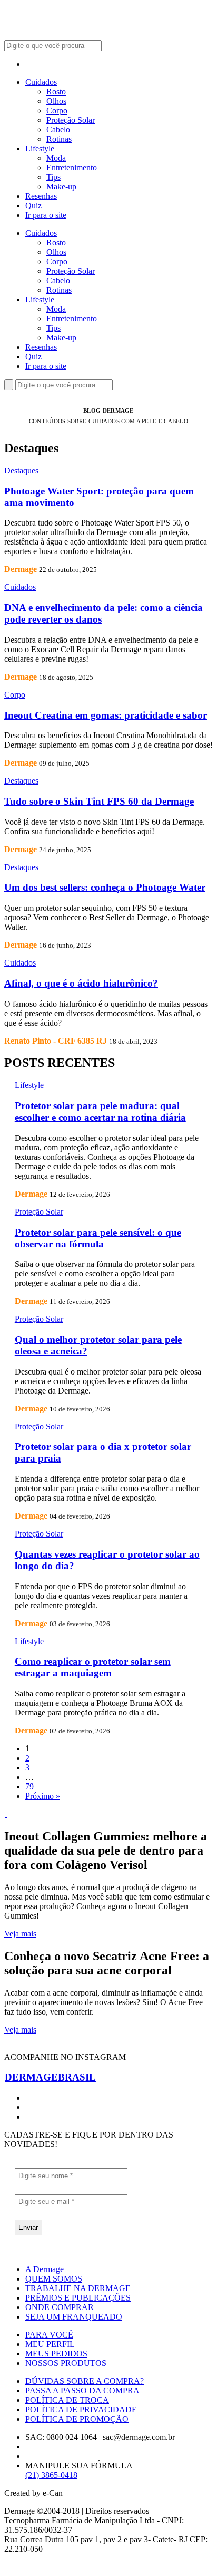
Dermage (21, 569)
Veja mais (20, 1934)
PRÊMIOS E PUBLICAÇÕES (78, 2298)
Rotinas (59, 139)
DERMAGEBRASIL (50, 2077)
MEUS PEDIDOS (56, 2354)
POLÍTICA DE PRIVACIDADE (81, 2410)
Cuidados (41, 82)
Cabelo (58, 130)
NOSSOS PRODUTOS (66, 2363)
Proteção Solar (71, 120)
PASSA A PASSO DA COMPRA (82, 2391)
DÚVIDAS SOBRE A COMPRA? (85, 2381)
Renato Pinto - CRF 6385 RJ (56, 1041)
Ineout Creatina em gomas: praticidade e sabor (106, 715)
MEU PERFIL (50, 2344)
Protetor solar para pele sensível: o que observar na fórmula (98, 1238)
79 (29, 1786)
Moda (56, 158)
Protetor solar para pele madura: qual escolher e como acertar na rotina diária (100, 1112)
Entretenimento (72, 168)
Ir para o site (46, 215)
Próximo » (43, 1796)
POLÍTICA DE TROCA (67, 2400)
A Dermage (45, 2269)
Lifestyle (40, 149)
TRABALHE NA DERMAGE (78, 2288)
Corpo (57, 111)
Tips (53, 177)
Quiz (33, 206)
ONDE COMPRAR (60, 2307)
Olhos (56, 101)
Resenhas (41, 196)
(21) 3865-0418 (51, 2475)
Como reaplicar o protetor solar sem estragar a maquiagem (93, 1667)
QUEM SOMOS (54, 2279)
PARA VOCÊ (49, 2335)
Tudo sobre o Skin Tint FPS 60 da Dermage (99, 801)
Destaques (21, 470)
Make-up (61, 187)
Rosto (56, 92)
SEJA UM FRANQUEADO (74, 2317)
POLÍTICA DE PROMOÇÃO (77, 2419)
